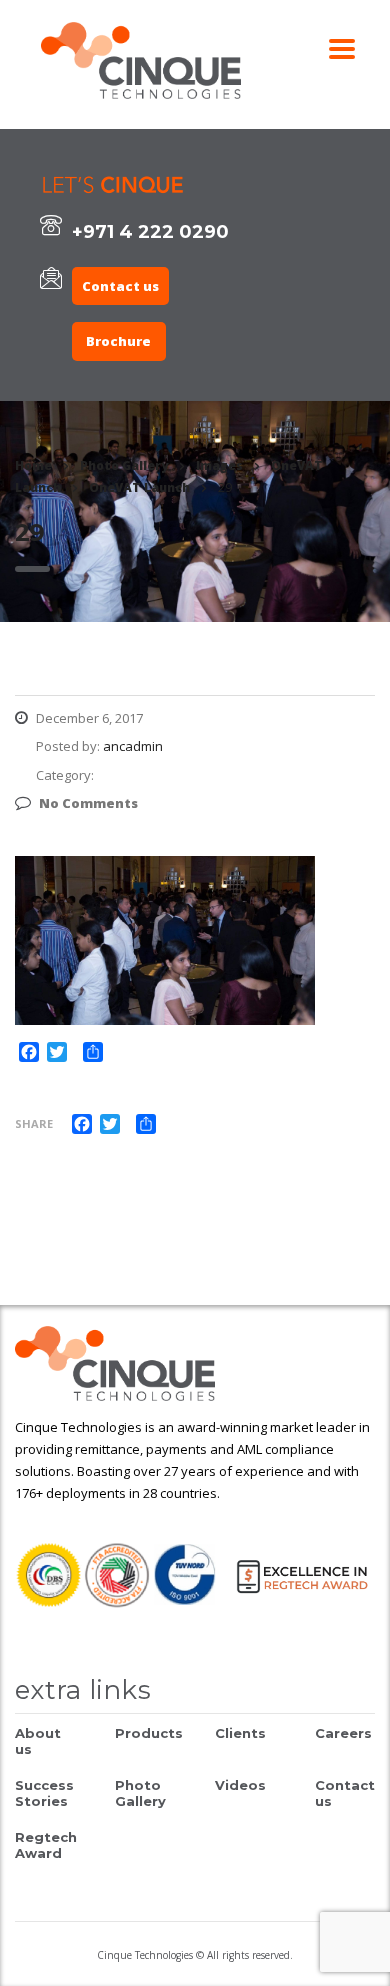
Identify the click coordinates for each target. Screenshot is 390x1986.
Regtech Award (46, 1845)
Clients (240, 1733)
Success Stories (44, 1793)
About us (38, 1741)
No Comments (88, 803)
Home (33, 465)
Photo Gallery (140, 1793)
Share (34, 1123)
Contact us (120, 286)
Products (149, 1733)
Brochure (118, 341)
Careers (343, 1733)
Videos (240, 1785)
